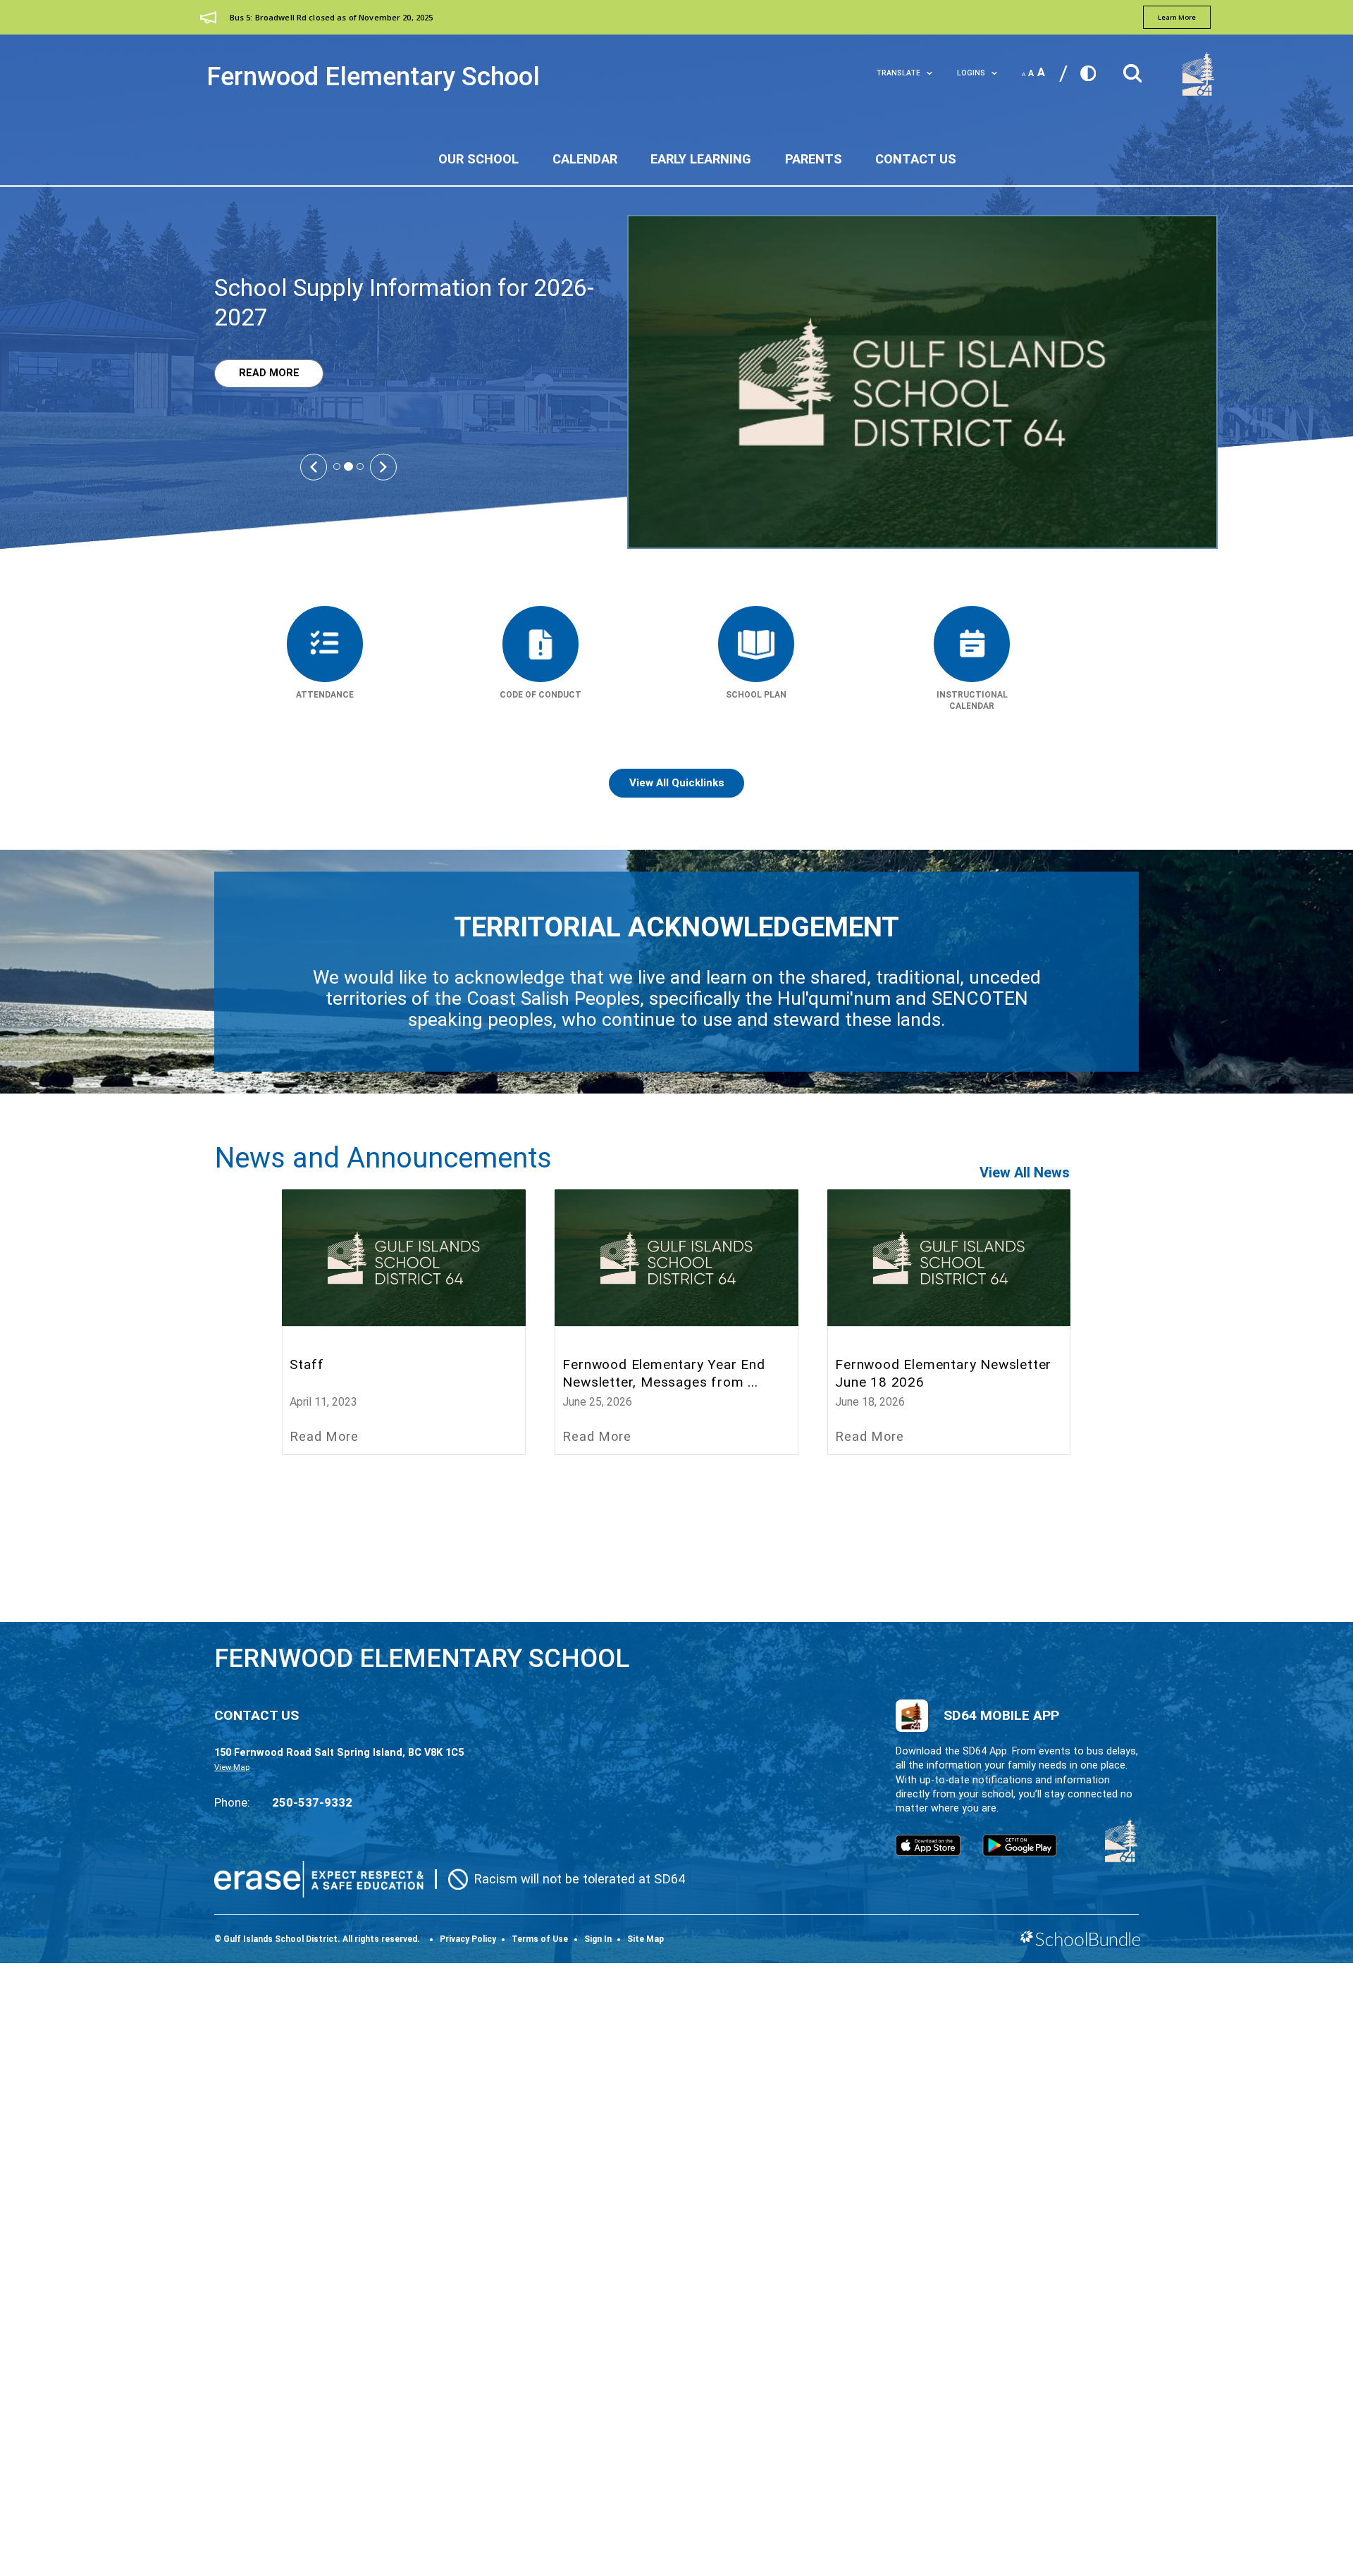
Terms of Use (540, 1939)
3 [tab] (360, 466)
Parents (814, 159)
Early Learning (701, 159)
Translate (898, 73)
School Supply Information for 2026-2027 (404, 303)
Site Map (645, 1939)
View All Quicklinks (677, 783)
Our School (478, 159)
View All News (1025, 1172)
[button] (1132, 69)
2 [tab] (348, 467)
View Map (232, 1767)
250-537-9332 (312, 1802)
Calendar (585, 159)
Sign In (598, 1939)
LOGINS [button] (971, 73)
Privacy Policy (468, 1939)
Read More (257, 373)
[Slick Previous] (314, 466)
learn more (1177, 17)
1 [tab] (337, 466)
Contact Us (916, 159)
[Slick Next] (383, 466)
